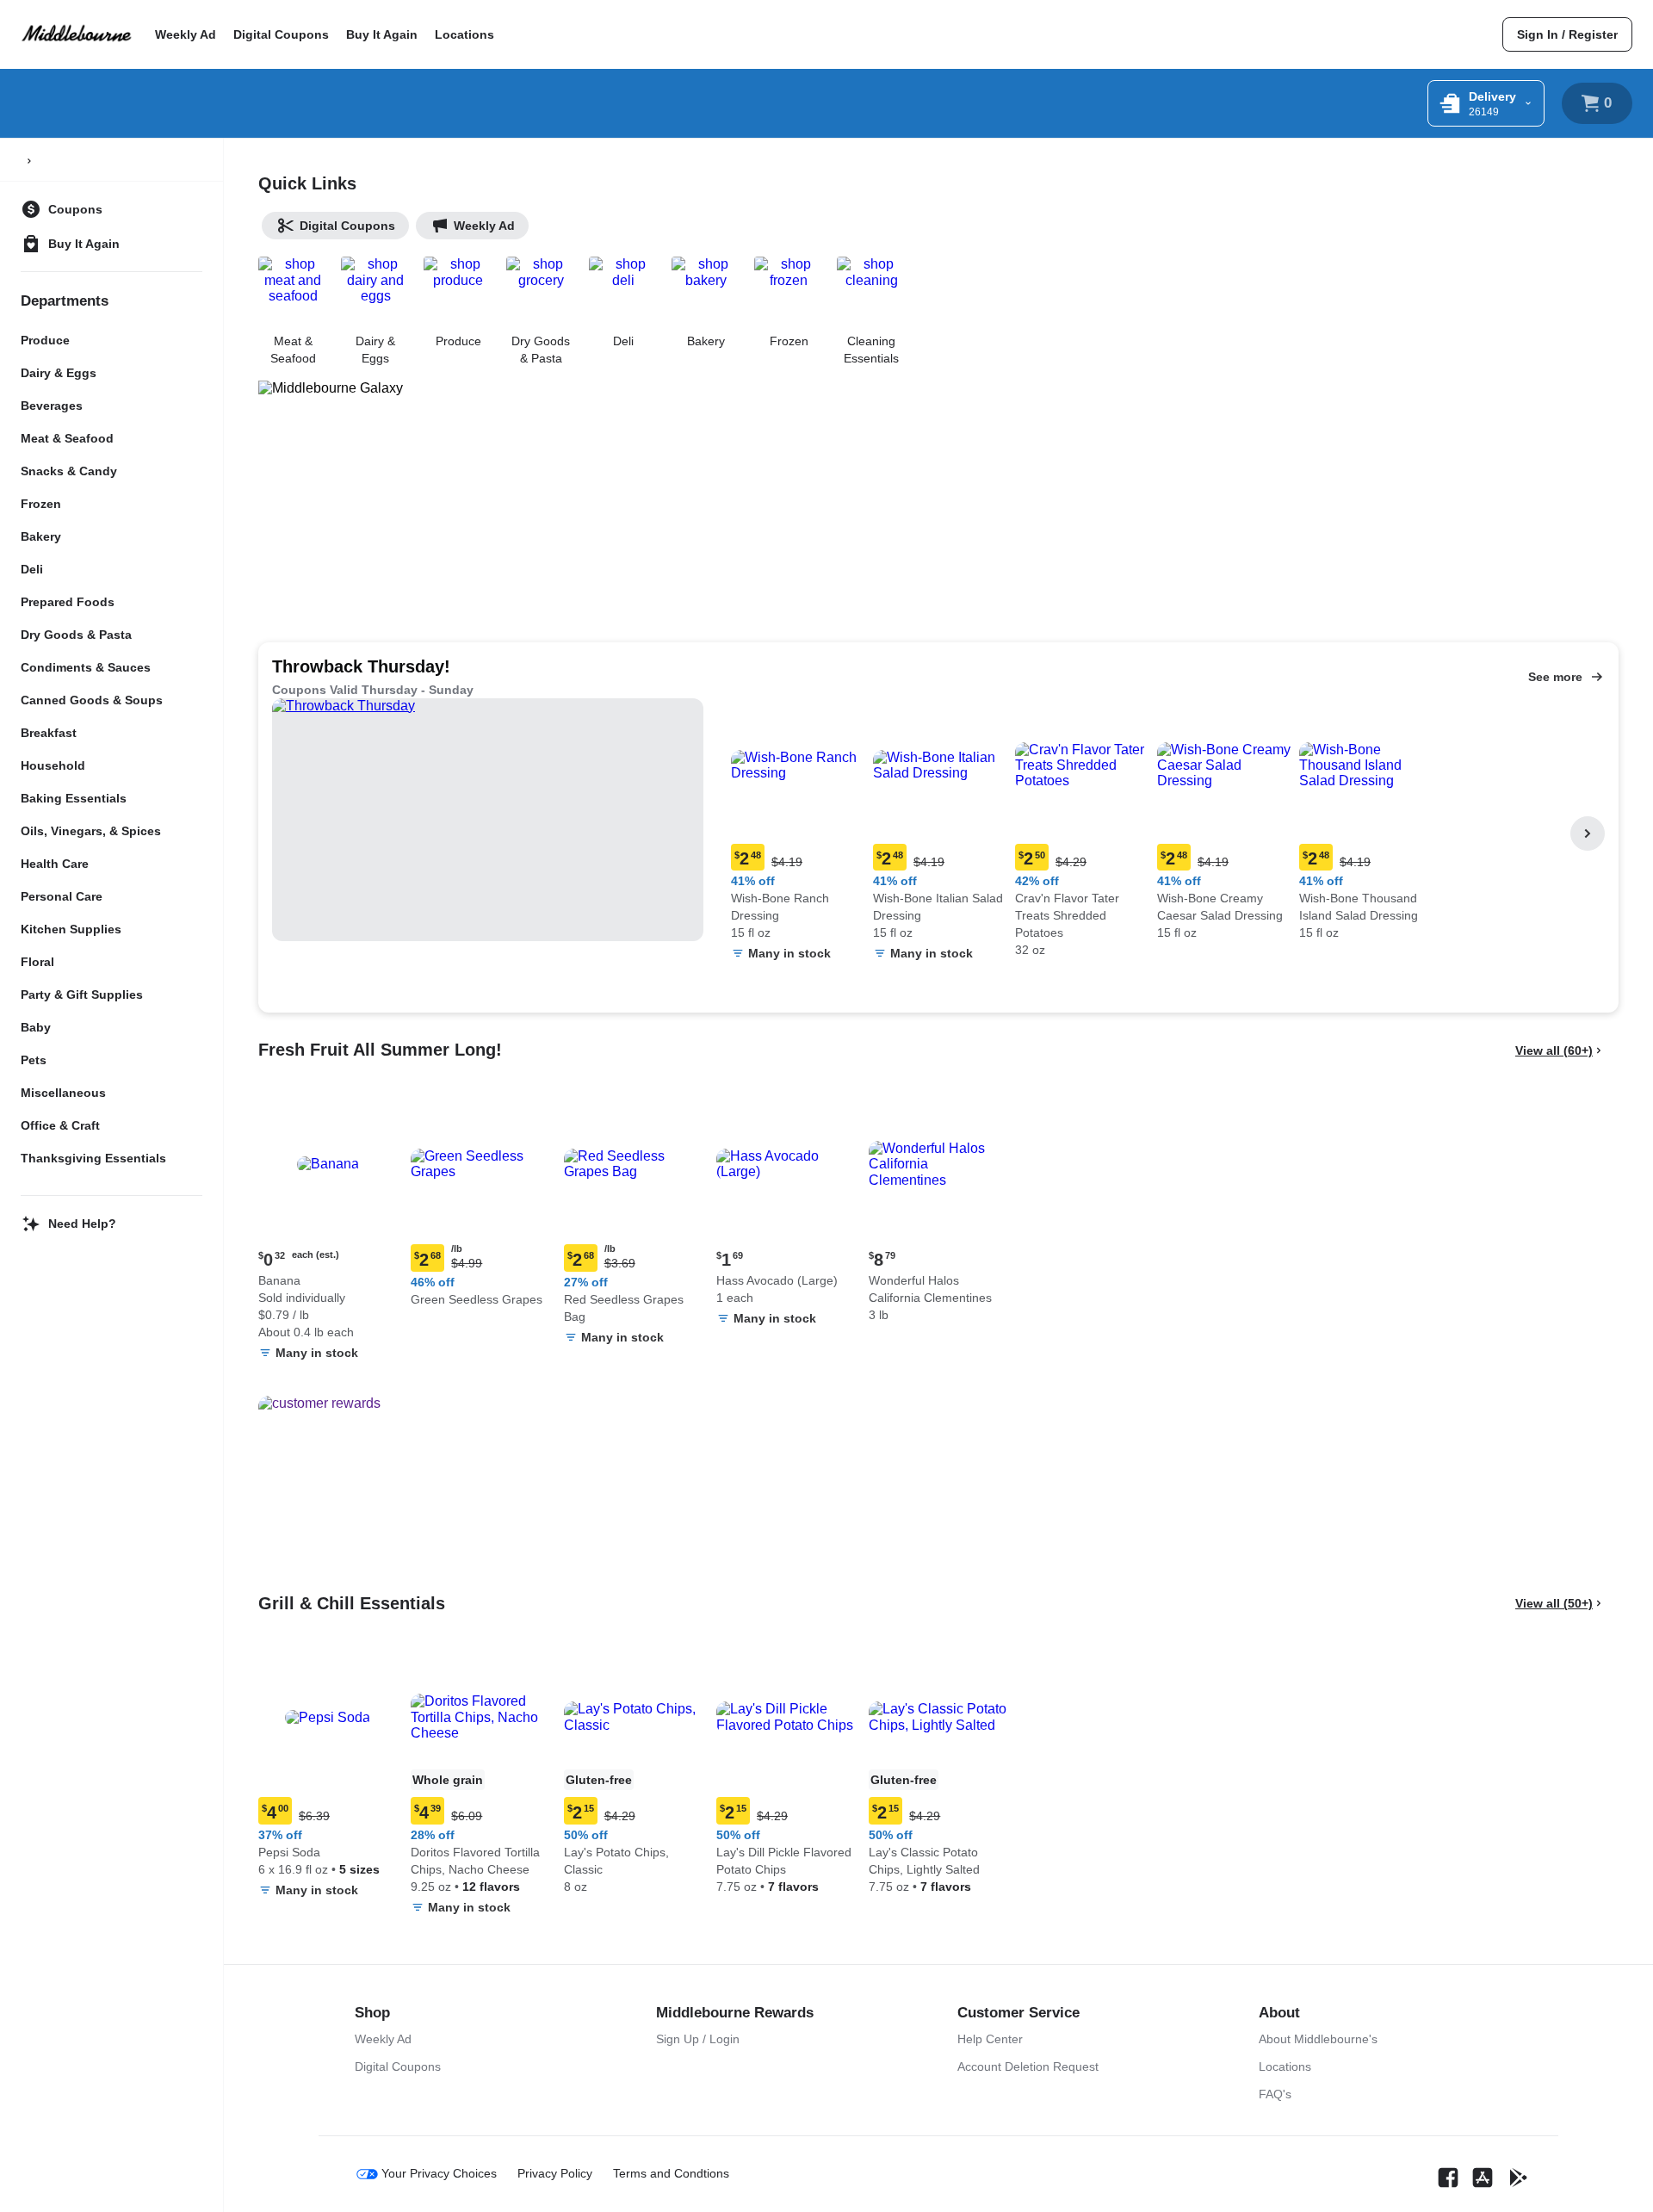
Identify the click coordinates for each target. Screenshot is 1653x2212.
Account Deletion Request (1028, 2066)
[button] (799, 834)
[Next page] (1588, 833)
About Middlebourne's (1318, 2039)
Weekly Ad (186, 34)
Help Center (990, 2039)
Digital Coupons (281, 34)
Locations (464, 34)
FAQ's (1275, 2094)
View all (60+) (1554, 1050)
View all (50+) (1554, 1603)
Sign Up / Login (698, 2039)
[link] (1567, 34)
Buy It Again (382, 34)
